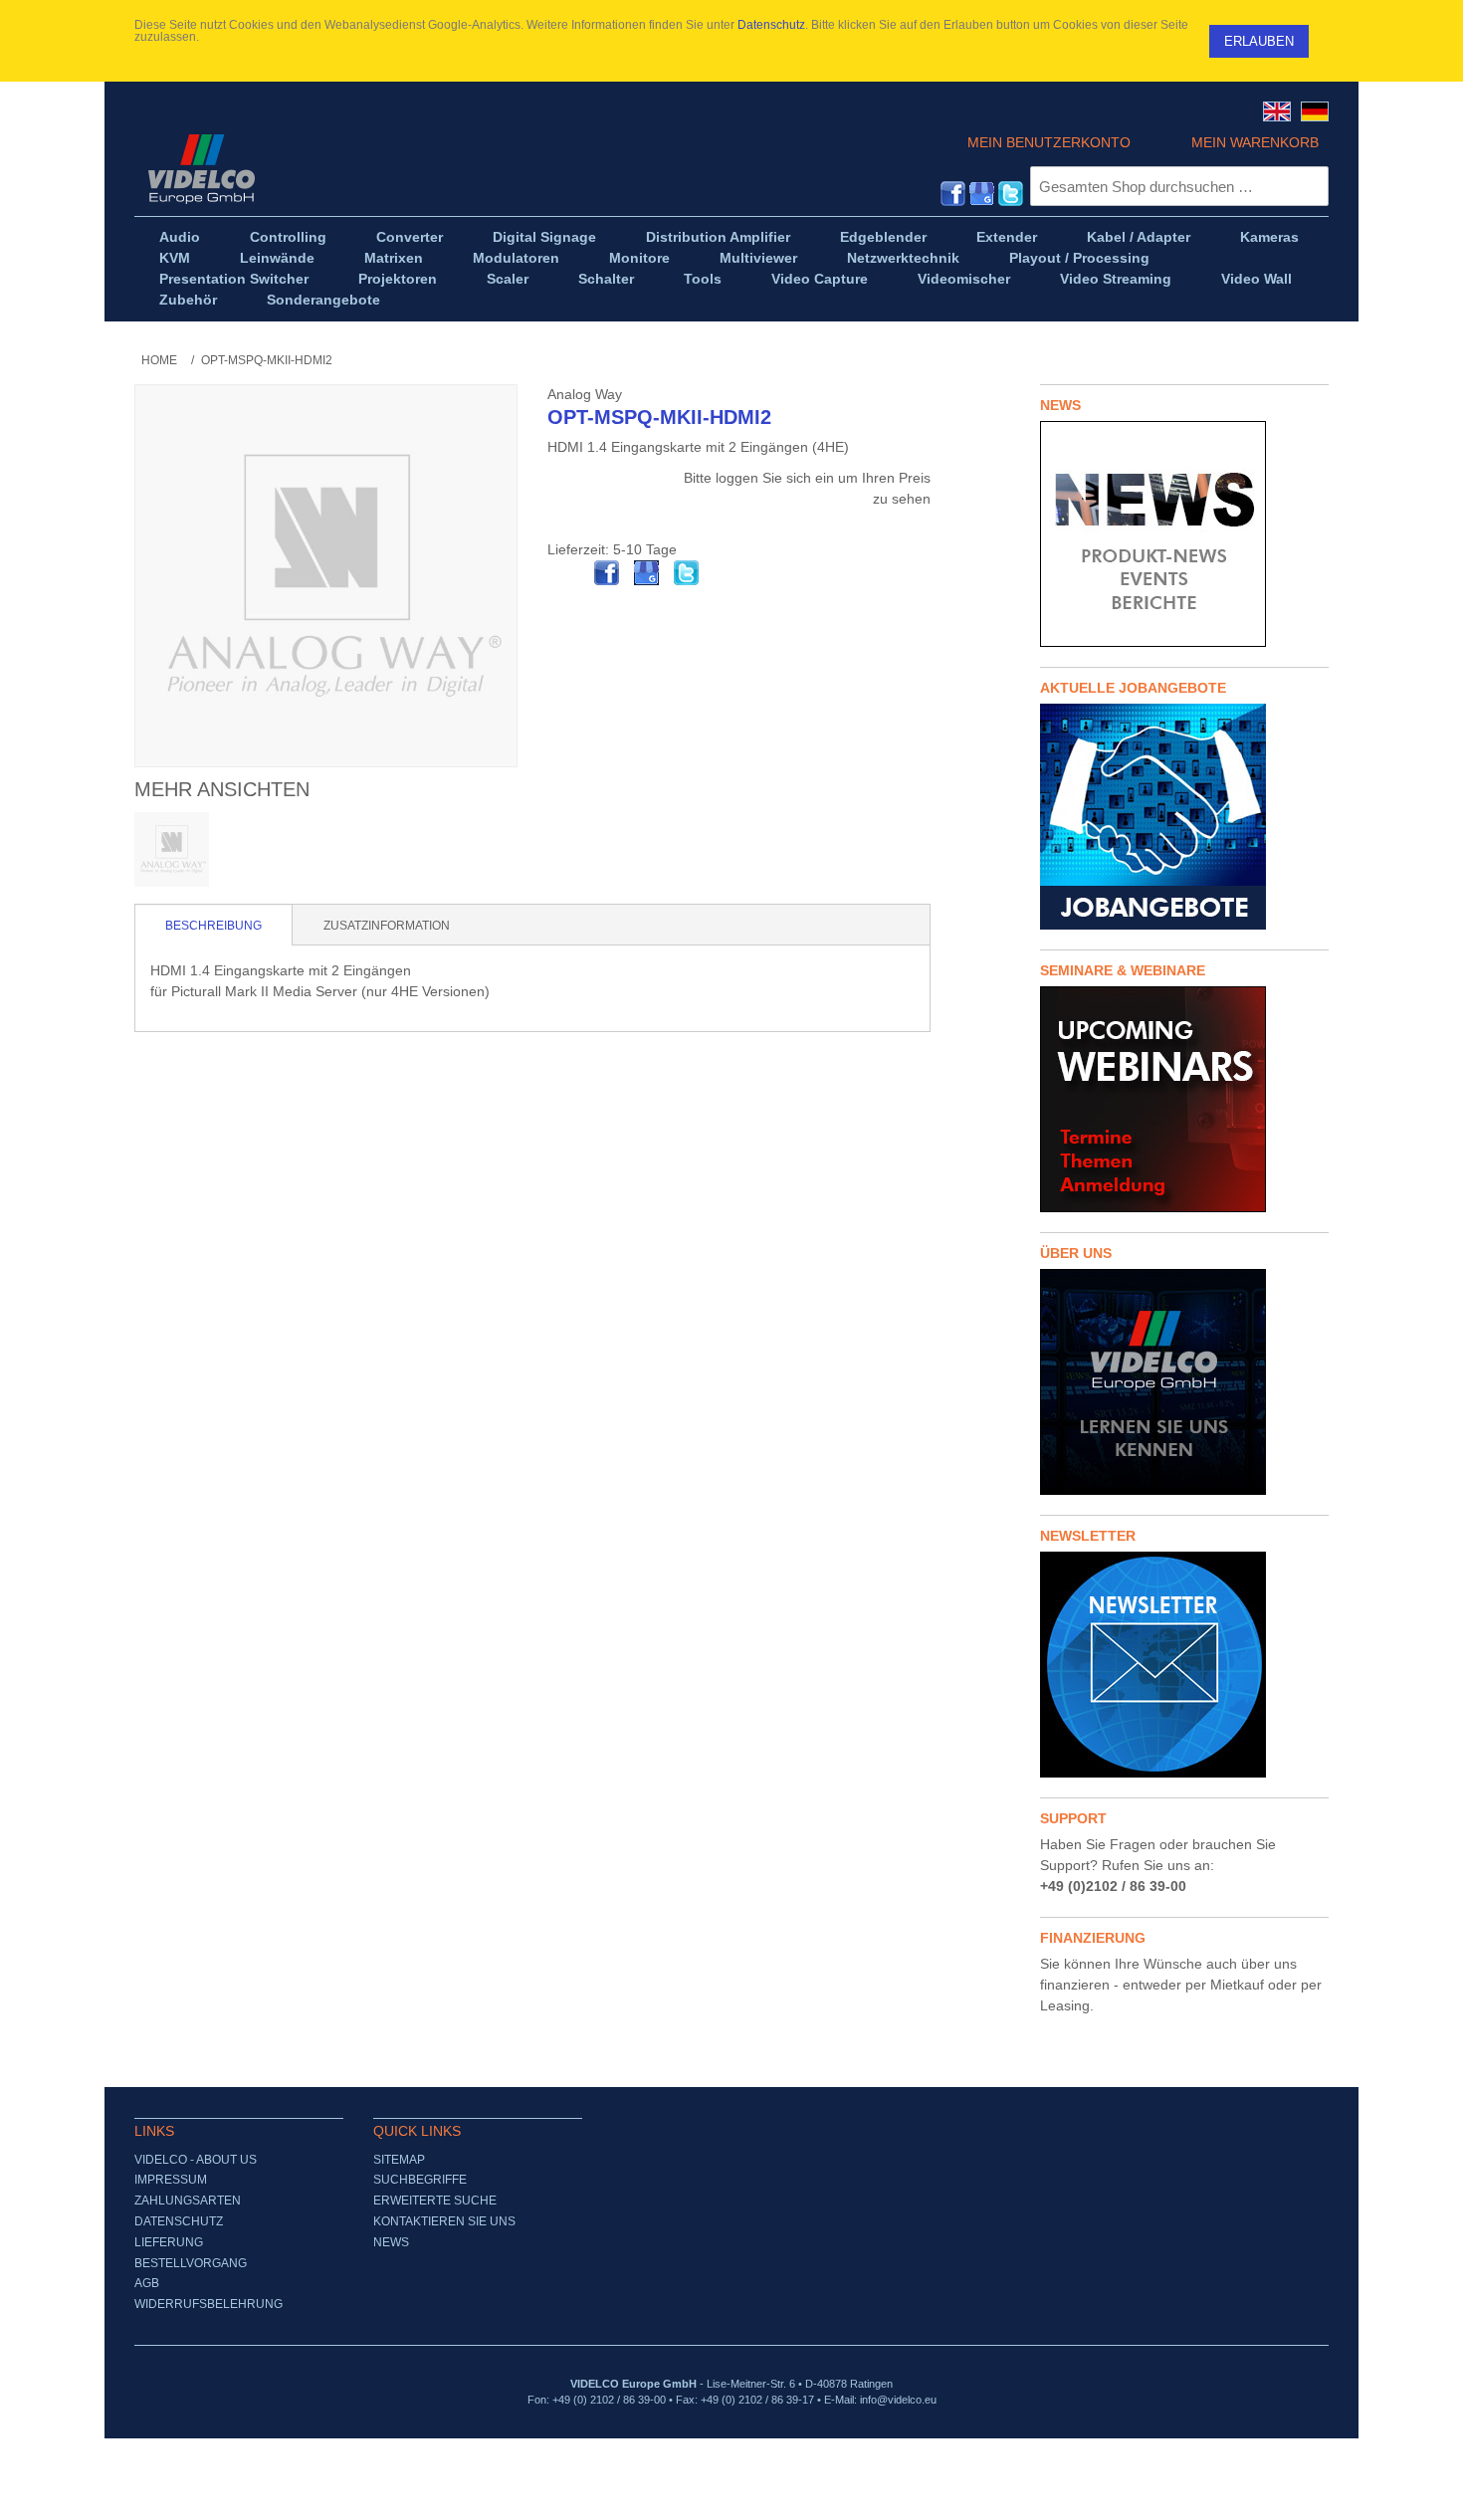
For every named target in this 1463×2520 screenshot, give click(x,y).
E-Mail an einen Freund (567, 573)
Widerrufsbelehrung (209, 2304)
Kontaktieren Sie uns (444, 2221)
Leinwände (277, 258)
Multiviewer (758, 258)
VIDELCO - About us (196, 2160)
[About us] (1184, 1382)
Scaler (508, 279)
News (391, 2242)
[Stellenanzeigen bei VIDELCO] (1184, 817)
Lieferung (169, 2242)
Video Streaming (1116, 279)
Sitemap (399, 2160)
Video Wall (1256, 279)
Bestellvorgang (191, 2263)
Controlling (288, 237)
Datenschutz (771, 25)
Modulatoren (516, 258)
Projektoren (398, 279)
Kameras (1269, 237)
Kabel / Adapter (1139, 237)
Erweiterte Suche (435, 2201)
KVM (175, 258)
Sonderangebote (323, 300)
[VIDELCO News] (1184, 534)
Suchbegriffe (420, 2180)
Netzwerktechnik (903, 258)
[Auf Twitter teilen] (687, 573)
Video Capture (820, 279)
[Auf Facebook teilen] (607, 573)
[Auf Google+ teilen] (647, 573)
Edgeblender (883, 237)
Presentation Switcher (234, 279)
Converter (410, 237)
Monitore (639, 258)
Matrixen (394, 258)
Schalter (606, 279)
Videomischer (964, 279)
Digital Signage (544, 237)
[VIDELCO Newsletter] (1184, 1665)
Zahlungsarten (188, 2201)
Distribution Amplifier (718, 237)
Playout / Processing (1079, 258)
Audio (180, 237)
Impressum (171, 2180)
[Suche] (1309, 186)
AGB (147, 2283)
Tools (703, 279)
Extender (1007, 237)
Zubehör (188, 300)
